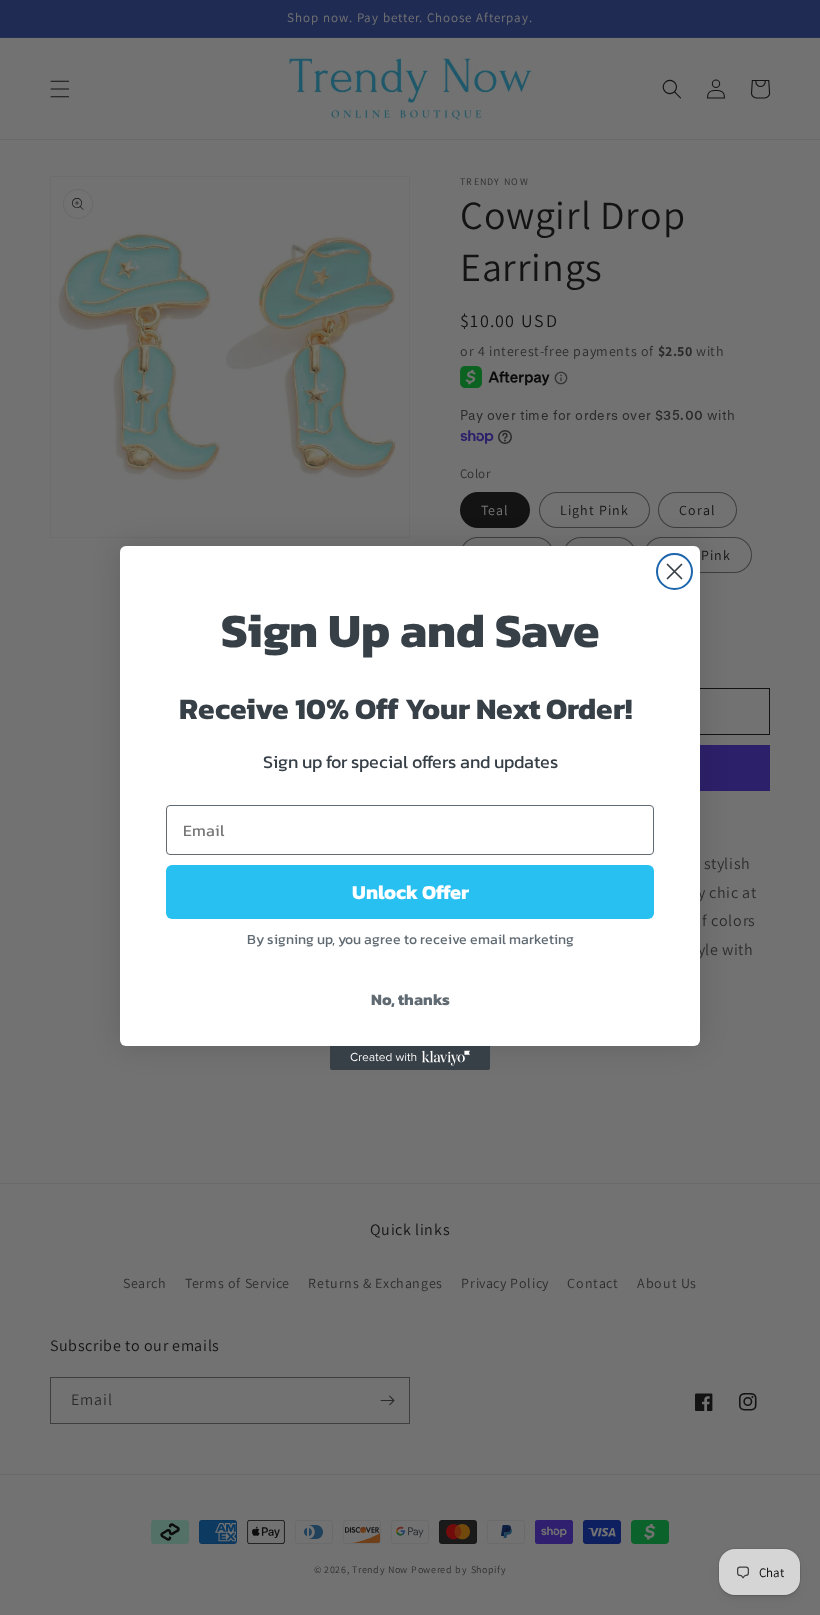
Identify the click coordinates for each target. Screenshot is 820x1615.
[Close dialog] (674, 571)
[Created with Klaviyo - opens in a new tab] (410, 1058)
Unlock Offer (410, 892)
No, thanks (410, 999)
